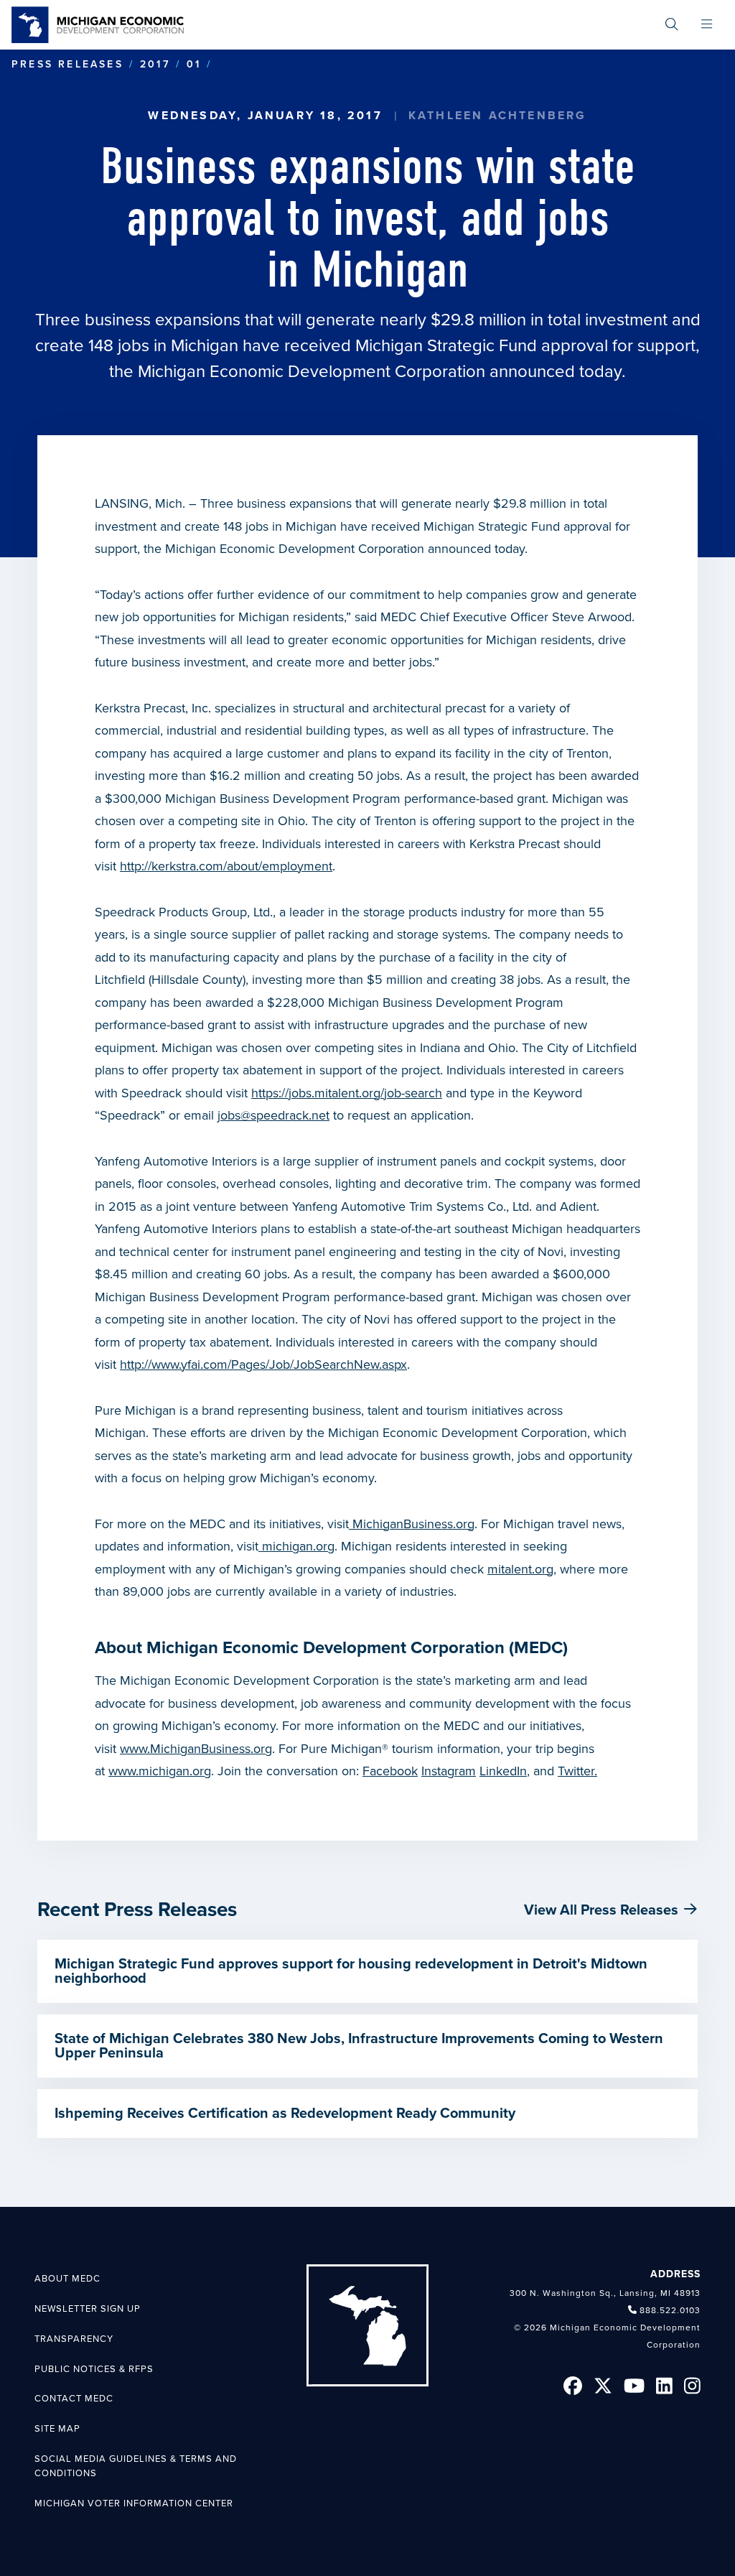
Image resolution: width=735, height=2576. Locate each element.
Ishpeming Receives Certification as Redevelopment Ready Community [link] (285, 2114)
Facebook (390, 1771)
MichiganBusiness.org (412, 1524)
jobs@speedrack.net (273, 1115)
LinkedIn (503, 1771)
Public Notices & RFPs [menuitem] (94, 2369)
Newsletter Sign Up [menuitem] (88, 2309)
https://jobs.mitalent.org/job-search (347, 1093)
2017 (155, 64)
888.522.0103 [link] (670, 2310)
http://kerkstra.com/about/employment (226, 866)
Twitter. (577, 1771)
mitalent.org (520, 1569)
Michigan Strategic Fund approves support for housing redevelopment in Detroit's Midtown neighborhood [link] (351, 1971)
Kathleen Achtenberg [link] (498, 116)
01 (194, 64)
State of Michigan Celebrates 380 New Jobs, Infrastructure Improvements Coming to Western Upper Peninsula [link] (359, 2046)
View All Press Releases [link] (601, 1910)
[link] (98, 25)
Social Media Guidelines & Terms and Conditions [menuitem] (136, 2466)
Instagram (449, 1771)
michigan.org (296, 1546)
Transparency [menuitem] (74, 2339)
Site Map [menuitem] (57, 2429)
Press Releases (67, 64)
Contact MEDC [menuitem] (74, 2399)
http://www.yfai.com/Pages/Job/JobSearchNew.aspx (263, 1364)
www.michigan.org (160, 1771)
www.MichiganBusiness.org (196, 1749)
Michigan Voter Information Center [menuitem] (134, 2503)
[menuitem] (672, 25)
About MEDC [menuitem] (67, 2279)
